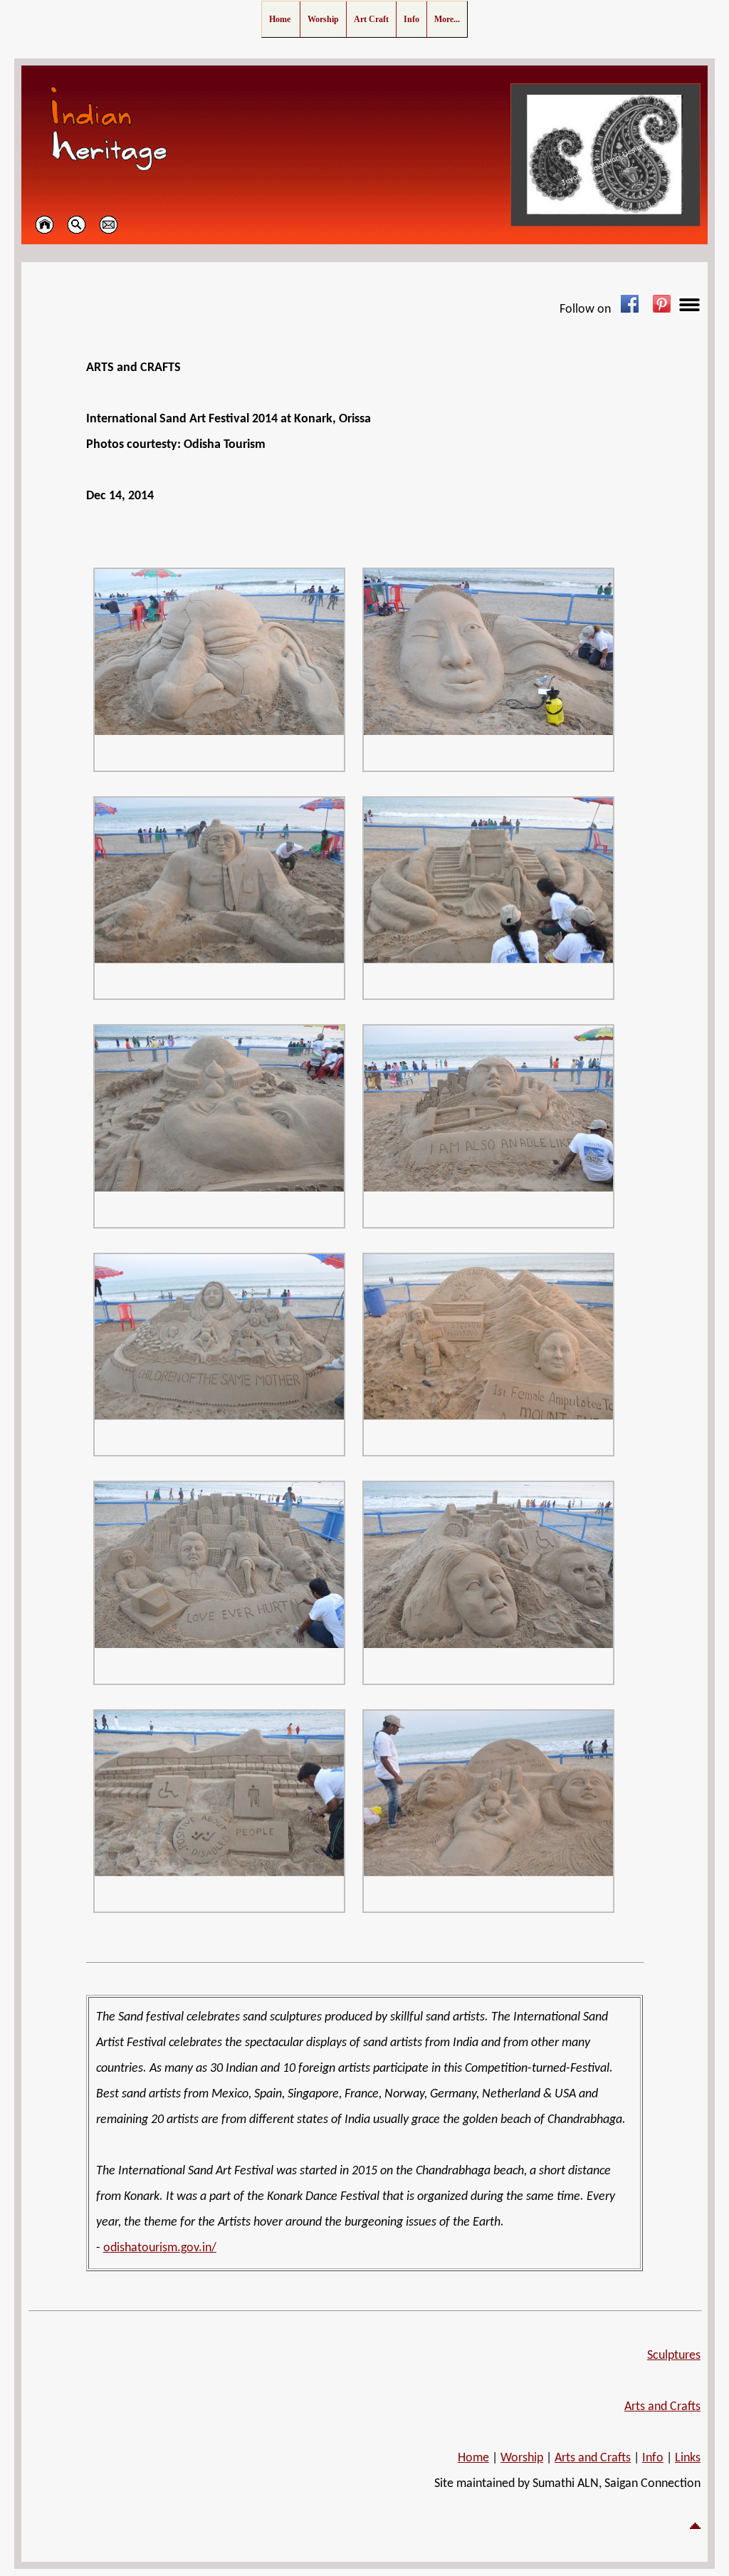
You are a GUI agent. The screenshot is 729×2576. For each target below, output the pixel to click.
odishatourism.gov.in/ (160, 2248)
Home (473, 2458)
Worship (522, 2458)
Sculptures (674, 2356)
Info (653, 2458)
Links (688, 2458)
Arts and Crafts (662, 2407)
